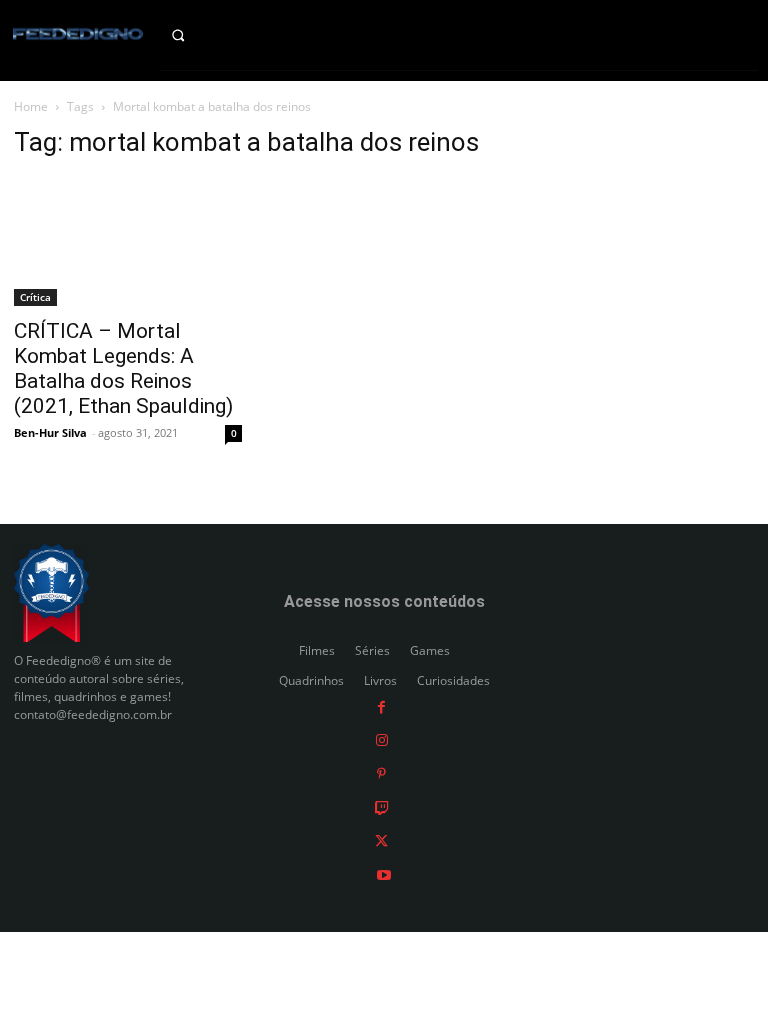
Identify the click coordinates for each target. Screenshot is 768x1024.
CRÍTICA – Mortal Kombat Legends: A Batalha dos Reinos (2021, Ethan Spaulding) (123, 368)
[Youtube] (384, 873)
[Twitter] (381, 840)
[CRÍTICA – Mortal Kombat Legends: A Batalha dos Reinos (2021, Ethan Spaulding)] (128, 242)
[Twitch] (382, 806)
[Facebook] (381, 705)
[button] (192, 35)
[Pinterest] (381, 773)
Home (31, 106)
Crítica (35, 297)
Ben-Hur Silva (50, 432)
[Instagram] (382, 739)
